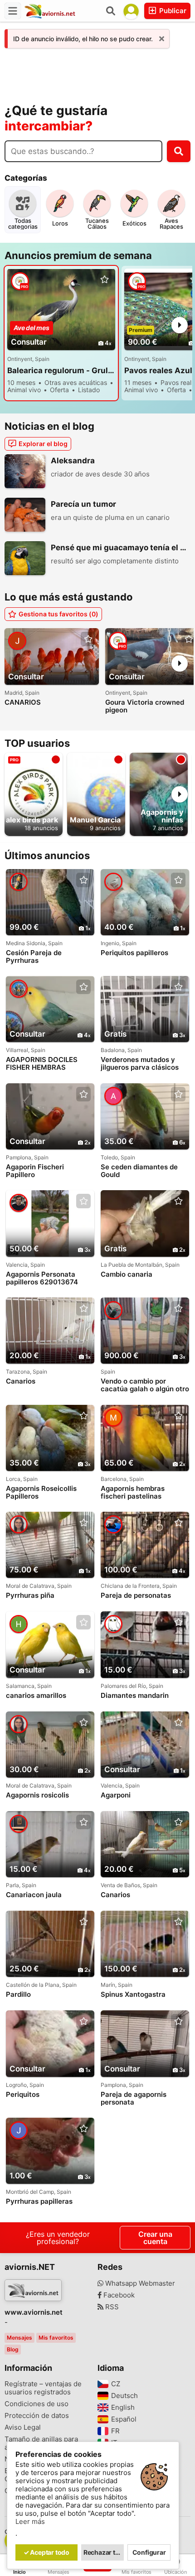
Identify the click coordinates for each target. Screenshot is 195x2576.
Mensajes (19, 2338)
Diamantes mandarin (135, 1696)
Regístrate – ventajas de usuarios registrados (43, 2388)
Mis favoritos (56, 2338)
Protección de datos (37, 2416)
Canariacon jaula (34, 1895)
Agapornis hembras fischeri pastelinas (133, 1492)
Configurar (149, 2552)
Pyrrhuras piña (30, 1596)
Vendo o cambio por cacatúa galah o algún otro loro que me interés (145, 1385)
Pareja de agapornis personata (134, 2098)
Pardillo (18, 1994)
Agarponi (116, 1795)
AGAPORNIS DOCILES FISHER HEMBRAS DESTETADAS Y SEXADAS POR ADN (49, 1064)
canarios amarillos (36, 1696)
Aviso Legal (23, 2427)
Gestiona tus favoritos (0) (58, 614)
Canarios (21, 1381)
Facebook (118, 2295)
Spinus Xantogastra (133, 1994)
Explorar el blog (43, 444)
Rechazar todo (104, 2552)
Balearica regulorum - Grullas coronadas (61, 370)
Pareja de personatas (136, 1596)
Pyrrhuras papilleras (39, 2201)
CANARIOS (23, 702)
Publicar (172, 11)
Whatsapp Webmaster (139, 2283)
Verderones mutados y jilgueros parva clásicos (140, 1063)
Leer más (30, 2522)
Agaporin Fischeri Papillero (35, 1171)
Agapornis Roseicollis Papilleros (41, 1492)
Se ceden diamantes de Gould (139, 1171)
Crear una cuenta (155, 2238)
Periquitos (23, 2095)
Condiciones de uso (37, 2404)
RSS (111, 2307)
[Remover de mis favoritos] (104, 280)
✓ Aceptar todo (46, 2552)
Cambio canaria (127, 1274)
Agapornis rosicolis (37, 1795)
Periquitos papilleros (134, 953)
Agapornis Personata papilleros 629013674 (42, 1278)
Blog (13, 2349)
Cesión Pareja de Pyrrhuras (34, 956)
